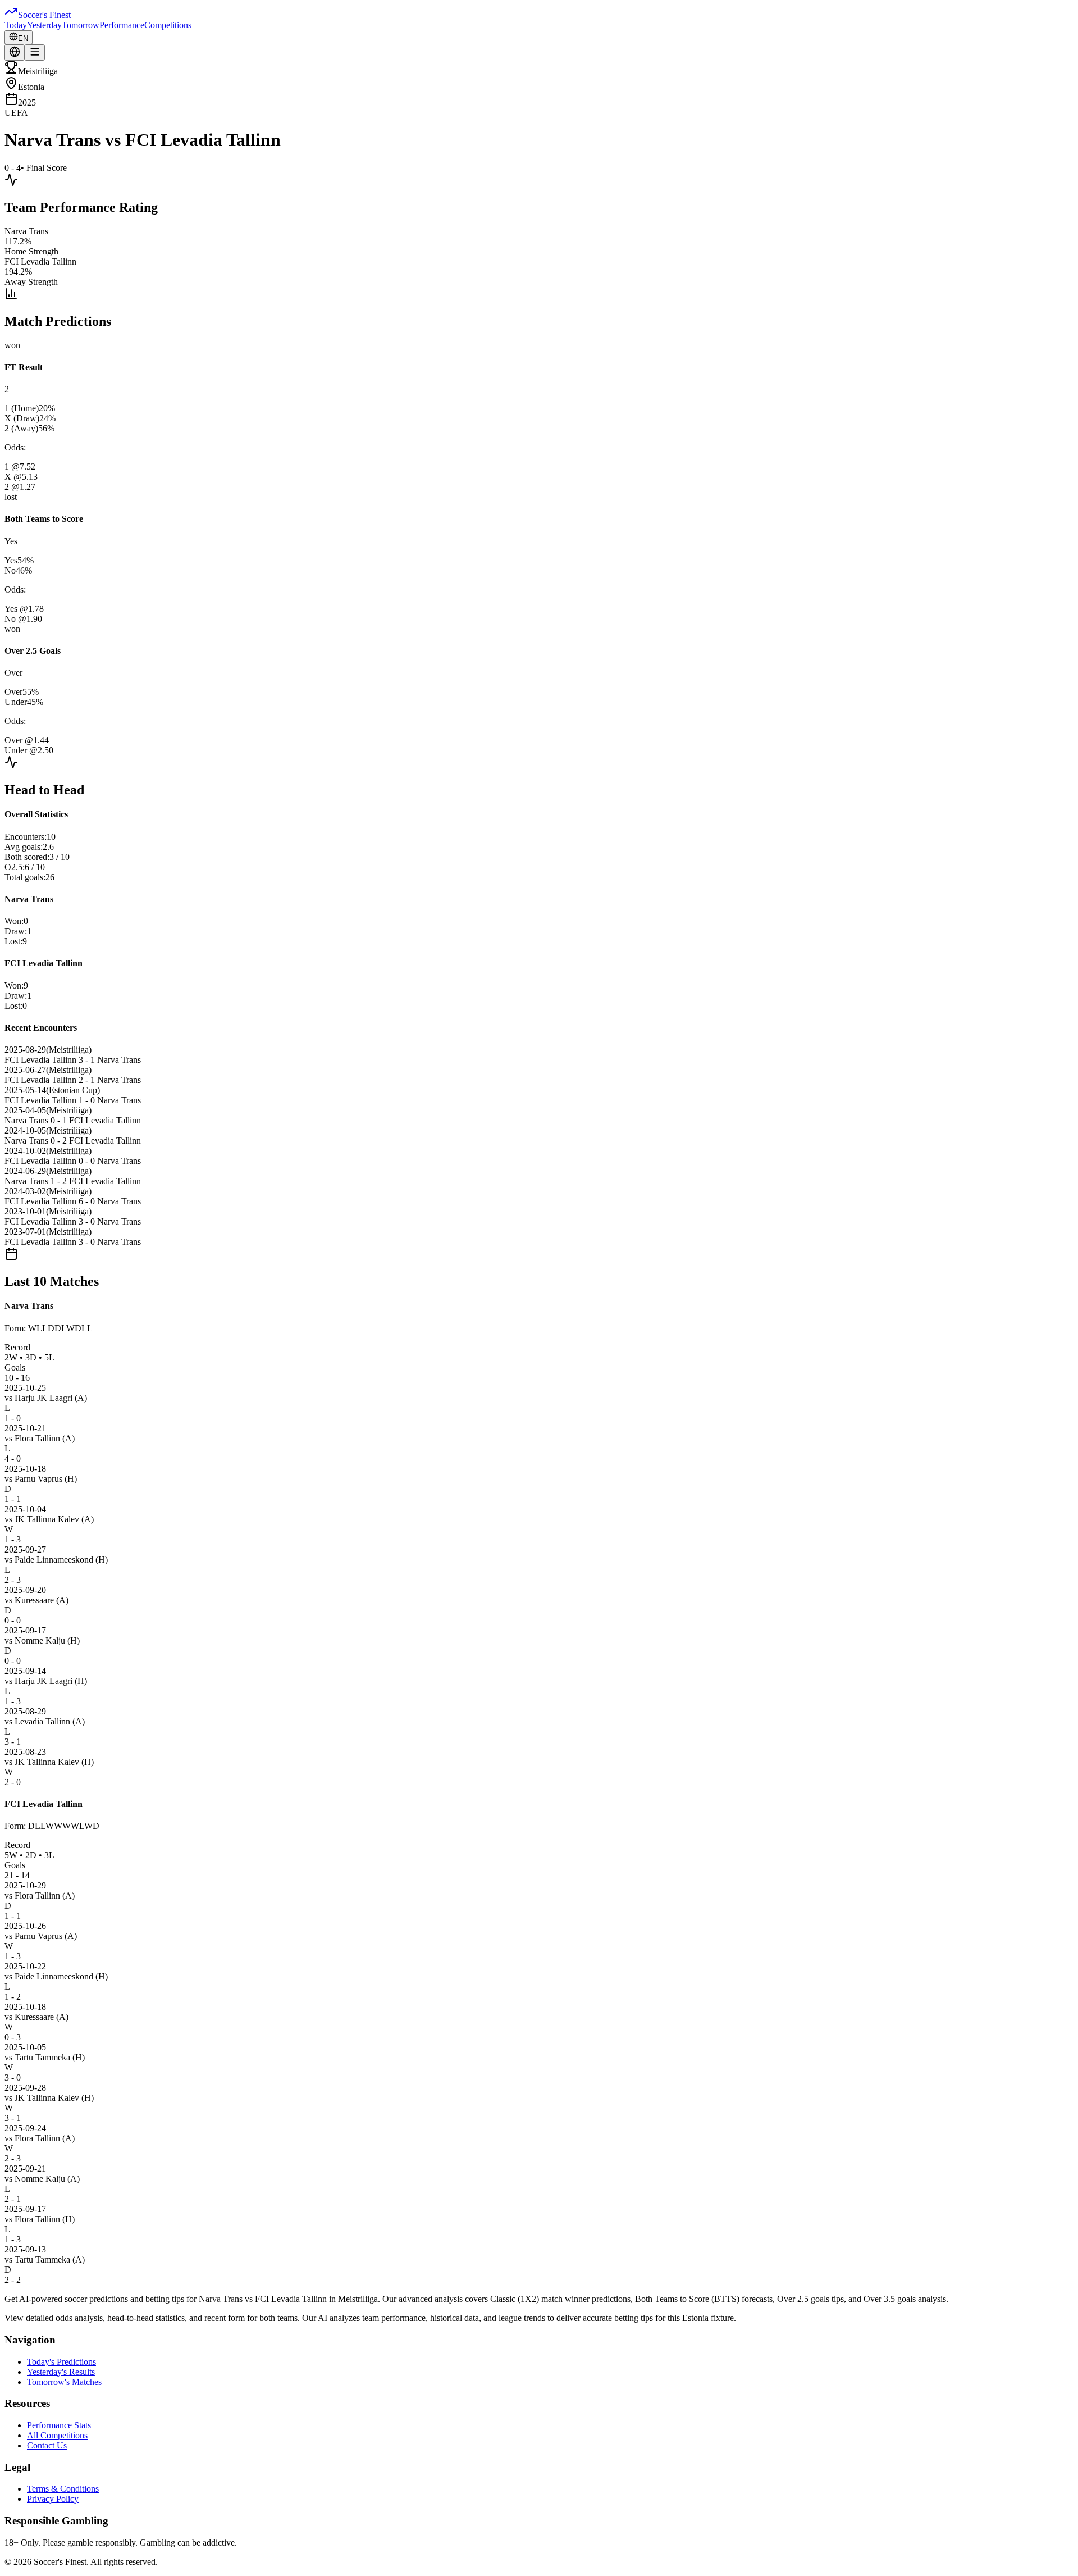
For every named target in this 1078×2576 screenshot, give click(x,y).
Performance (122, 25)
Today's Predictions (61, 2362)
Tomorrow (81, 25)
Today (16, 25)
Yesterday (44, 25)
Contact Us (47, 2445)
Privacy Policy (53, 2499)
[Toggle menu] (35, 53)
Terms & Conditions (63, 2489)
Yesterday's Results (61, 2372)
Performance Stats (59, 2425)
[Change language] (15, 53)
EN (23, 38)
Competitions (168, 25)
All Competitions (57, 2435)
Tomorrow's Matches (64, 2382)
